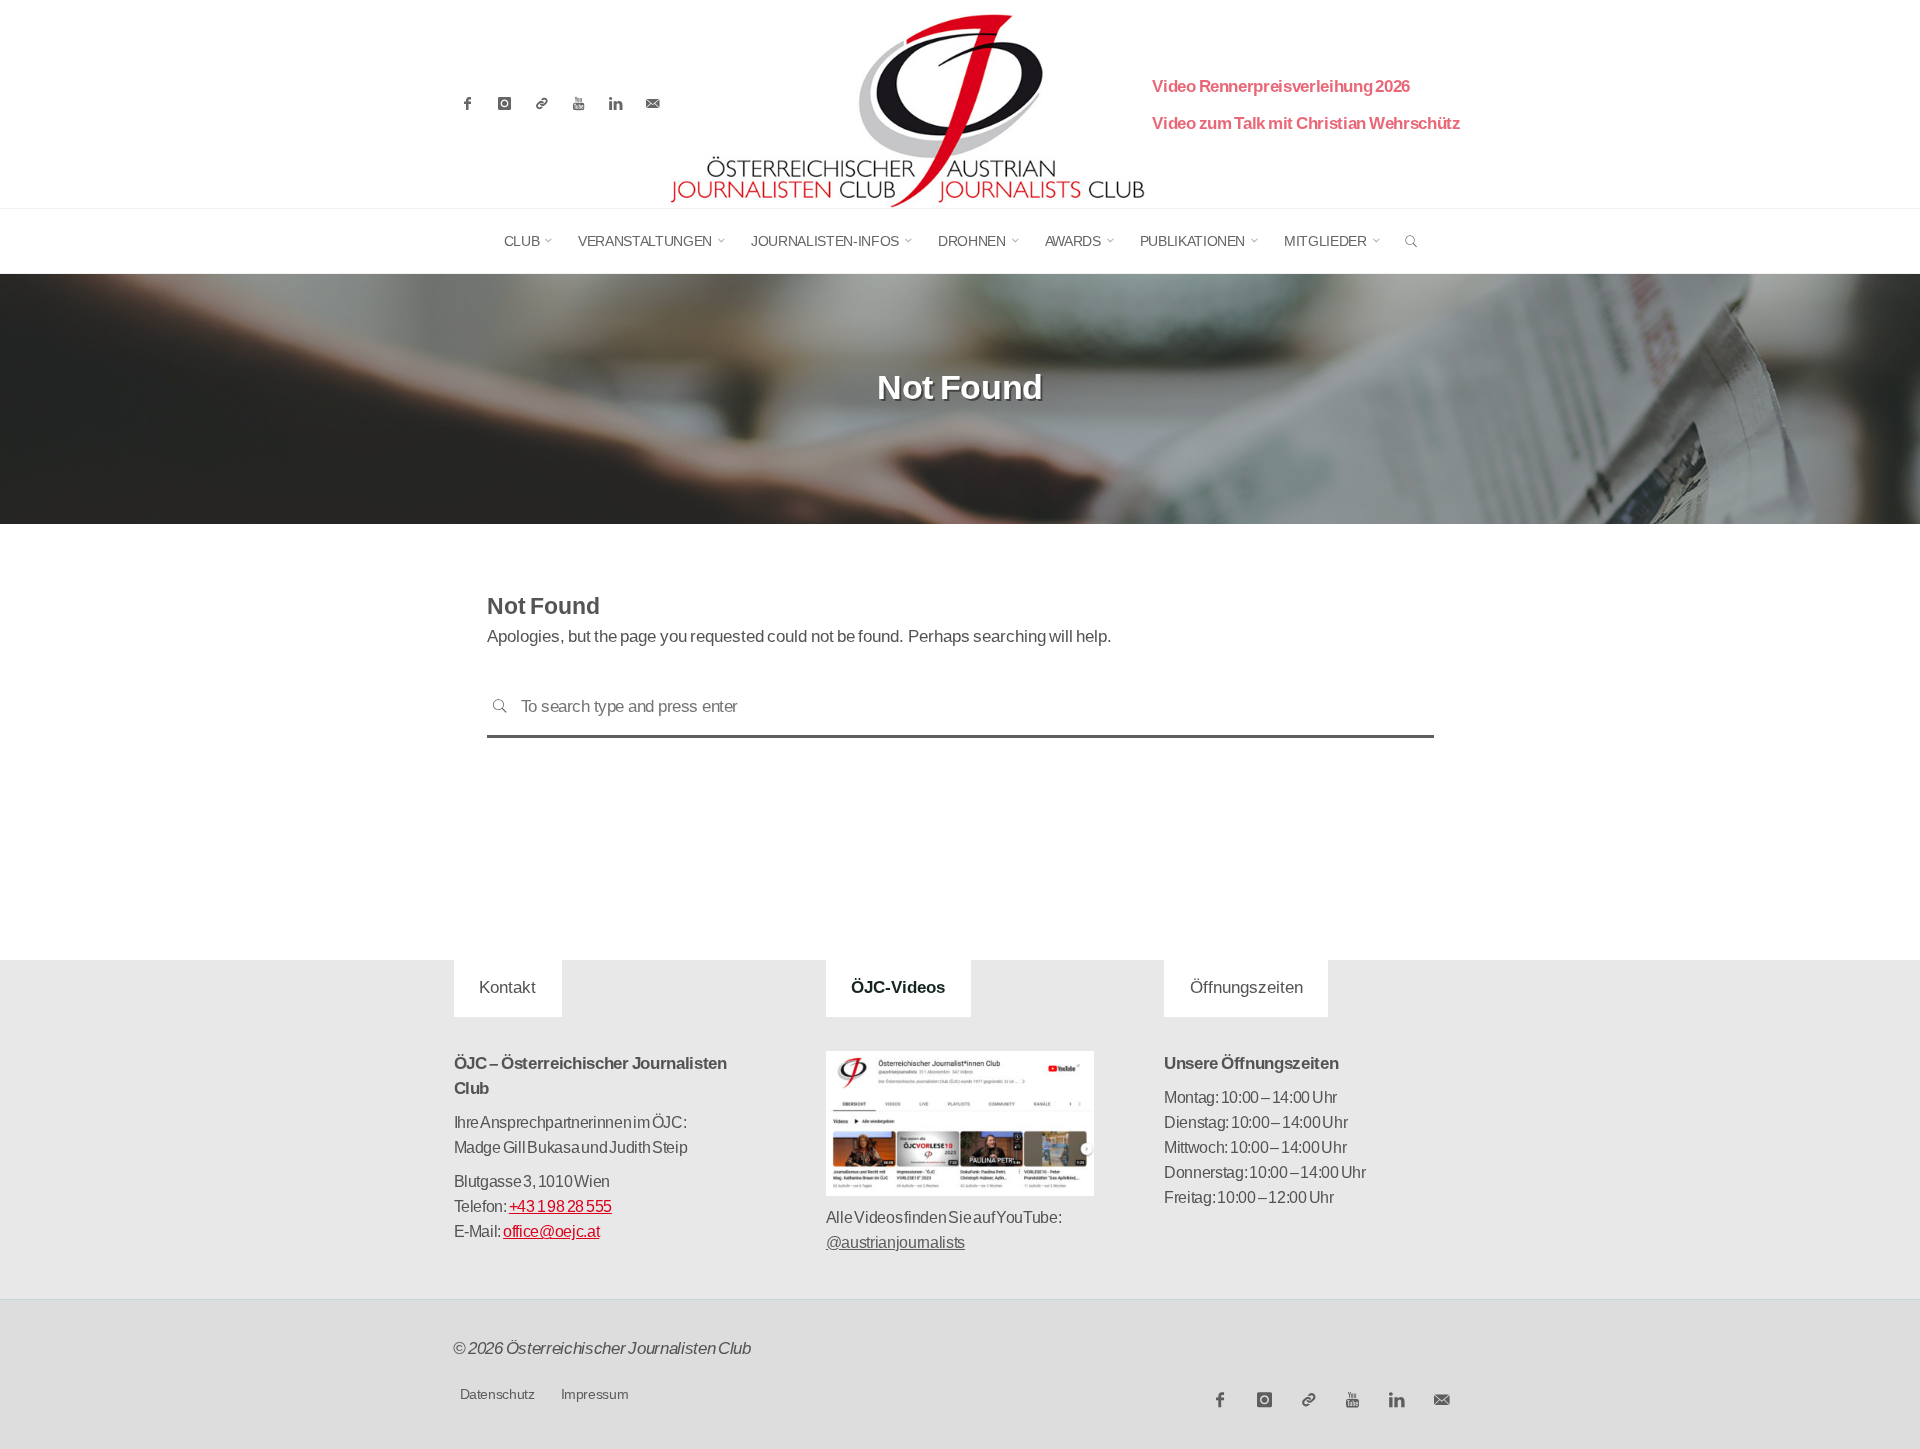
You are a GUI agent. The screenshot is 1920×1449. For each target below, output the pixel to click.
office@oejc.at (551, 1231)
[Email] (652, 104)
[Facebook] (468, 104)
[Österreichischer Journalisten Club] (908, 102)
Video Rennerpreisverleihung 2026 (1281, 86)
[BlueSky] (541, 104)
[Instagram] (504, 104)
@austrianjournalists (895, 1242)
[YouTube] (578, 104)
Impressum (595, 1394)
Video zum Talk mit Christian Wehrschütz (1306, 123)
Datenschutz (497, 1394)
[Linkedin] (615, 104)
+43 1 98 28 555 (560, 1206)
